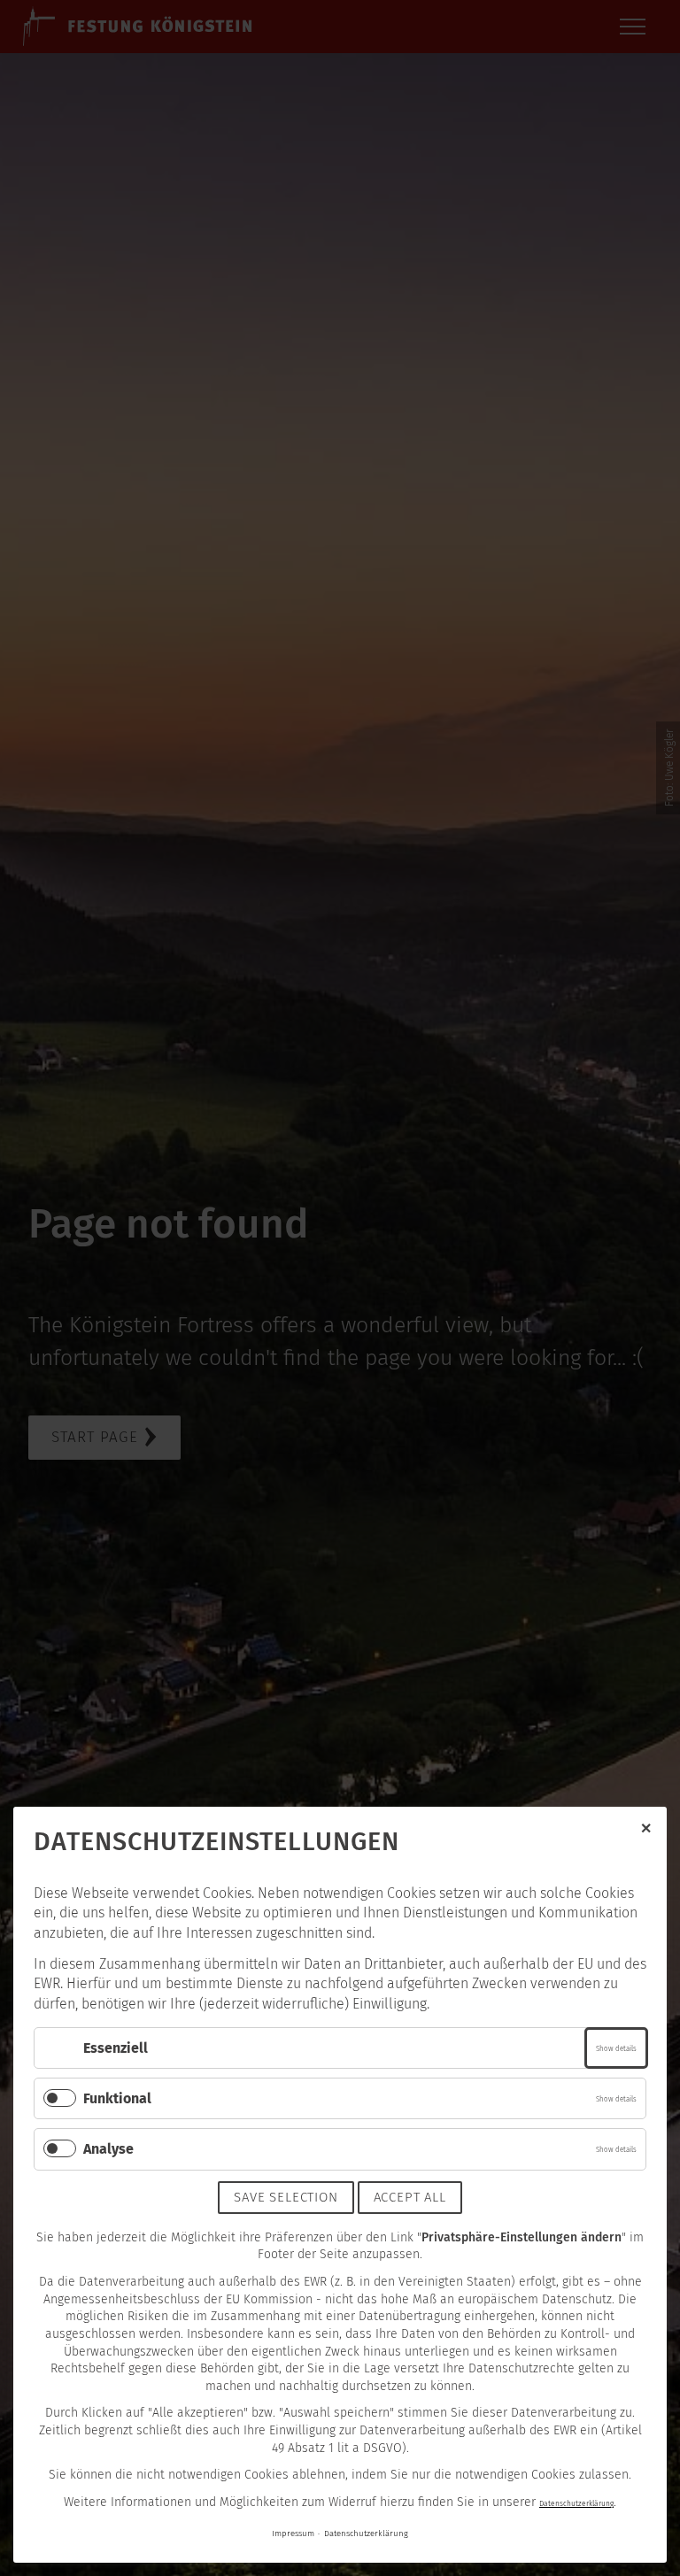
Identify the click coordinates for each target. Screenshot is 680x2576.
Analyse (108, 2149)
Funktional (117, 2098)
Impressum (293, 2534)
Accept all (410, 2197)
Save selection (286, 2197)
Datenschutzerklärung (576, 2503)
